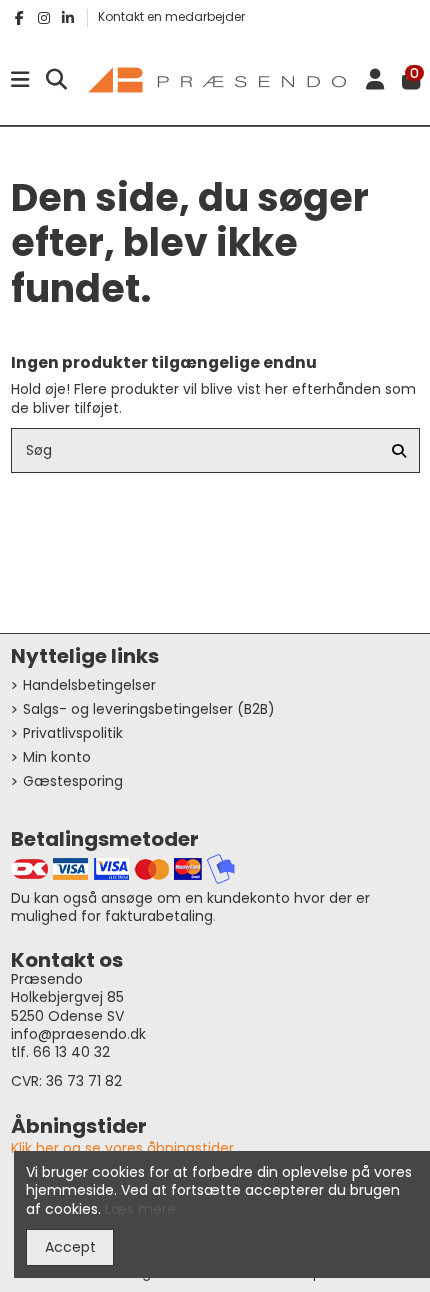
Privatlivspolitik (73, 733)
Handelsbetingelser (89, 685)
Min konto (57, 757)
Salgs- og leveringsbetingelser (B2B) (149, 709)
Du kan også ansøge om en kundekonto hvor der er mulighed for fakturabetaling (190, 907)
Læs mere (140, 1209)
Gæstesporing (73, 781)
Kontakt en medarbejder (171, 16)
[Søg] (399, 450)
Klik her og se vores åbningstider (122, 1148)
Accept (70, 1247)
